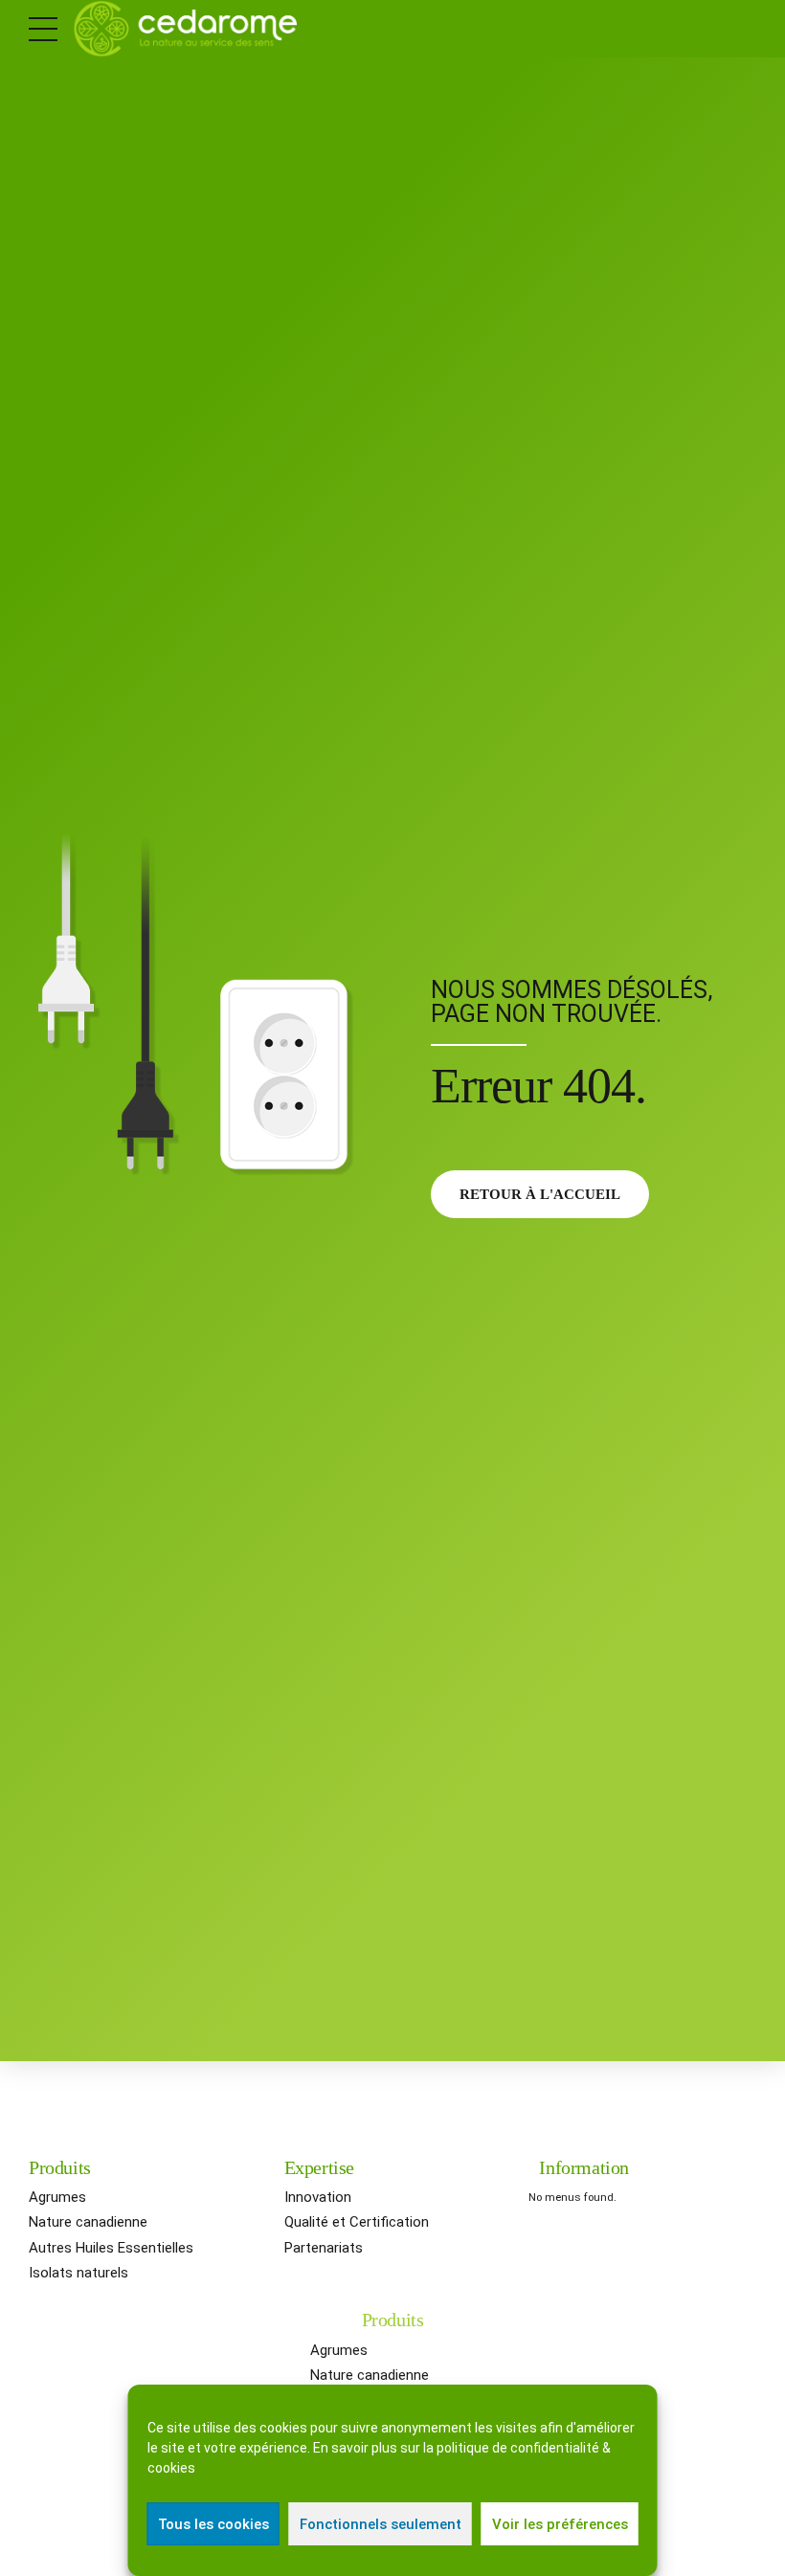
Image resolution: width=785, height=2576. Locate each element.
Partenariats (324, 2248)
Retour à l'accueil (540, 1194)
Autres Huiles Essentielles (111, 2248)
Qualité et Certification (357, 2222)
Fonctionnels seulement (381, 2524)
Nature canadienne (88, 2222)
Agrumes (57, 2197)
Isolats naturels (78, 2273)
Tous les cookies (213, 2524)
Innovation (318, 2197)
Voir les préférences (560, 2524)
